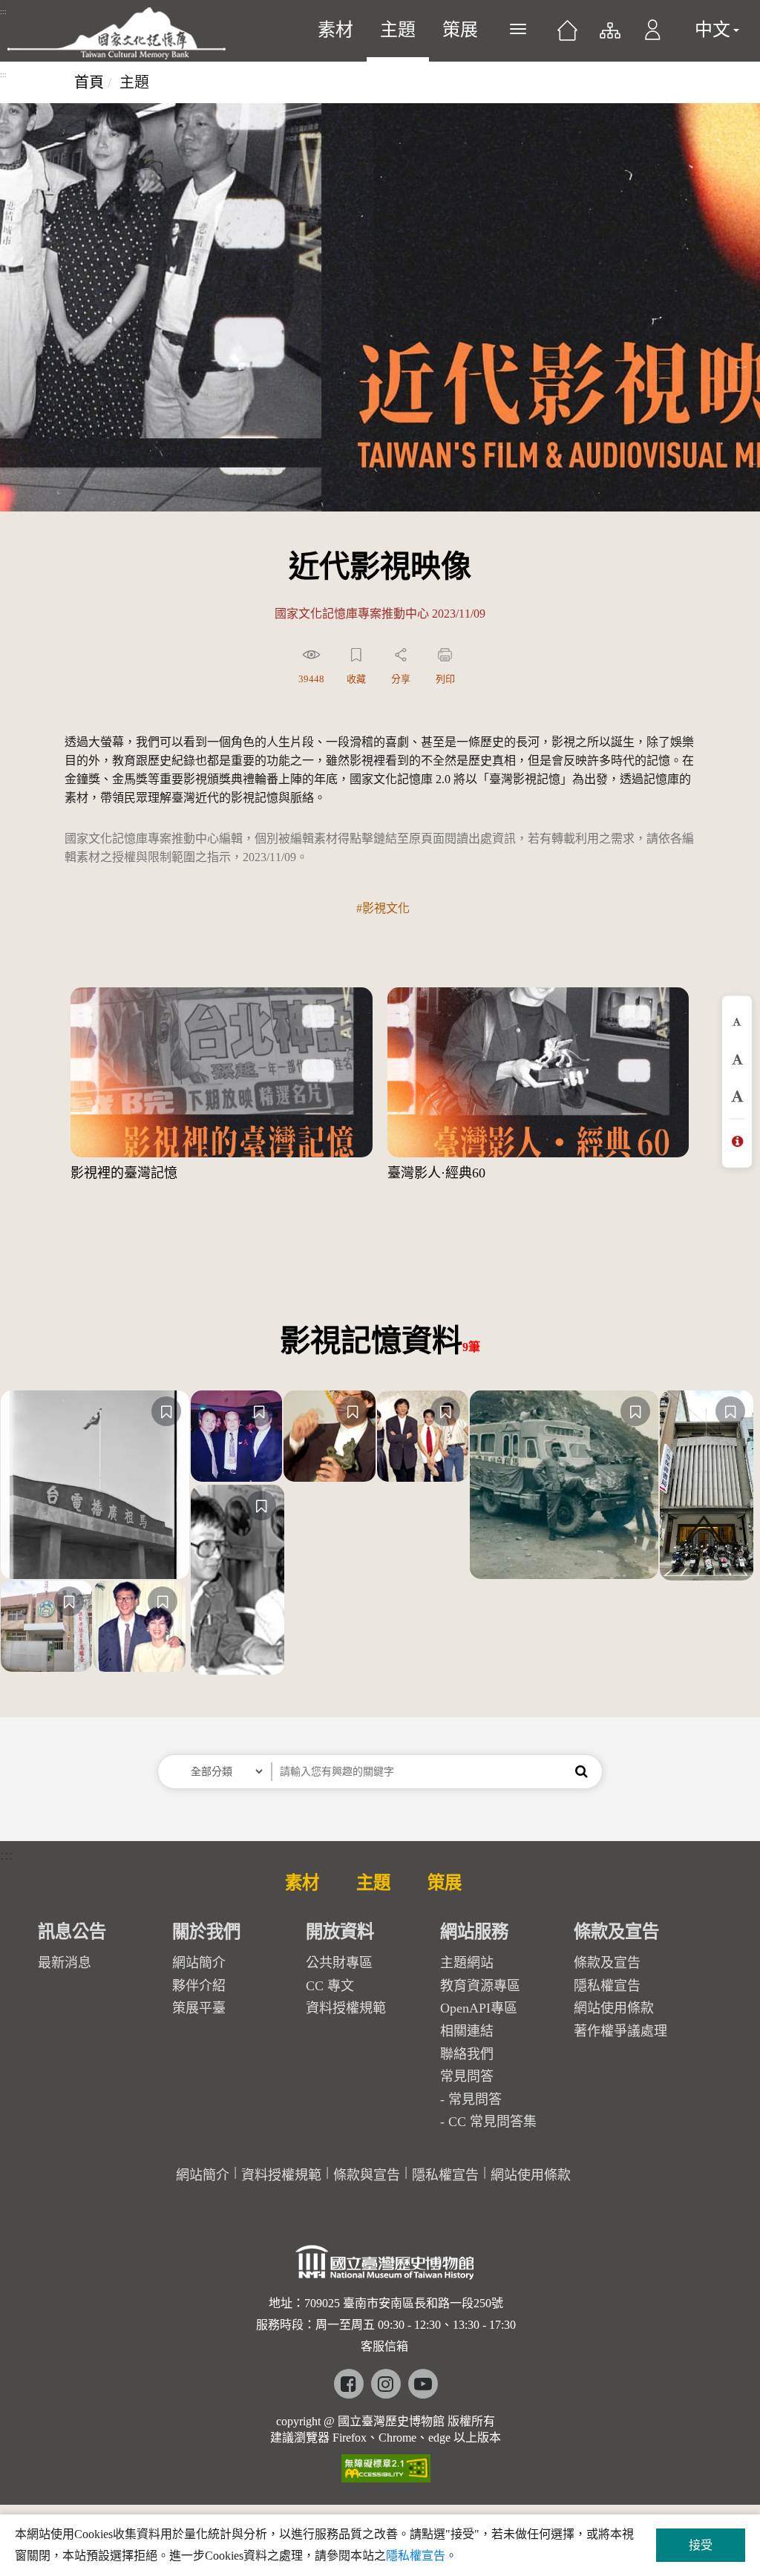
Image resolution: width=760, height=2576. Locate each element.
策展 (460, 30)
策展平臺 (199, 2008)
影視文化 (386, 908)
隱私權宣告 (607, 1986)
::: (3, 12)
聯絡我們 (467, 2054)
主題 (398, 30)
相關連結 (467, 2031)
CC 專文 (330, 1986)
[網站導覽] (609, 37)
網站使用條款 (614, 2008)
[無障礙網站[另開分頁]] (386, 2464)
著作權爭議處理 (620, 2031)
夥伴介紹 (199, 1986)
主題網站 (467, 1963)
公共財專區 (339, 1963)
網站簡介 (199, 1963)
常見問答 (475, 2099)
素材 (335, 30)
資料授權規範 (346, 2008)
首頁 (89, 82)
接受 (701, 2545)
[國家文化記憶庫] (117, 33)
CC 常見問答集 (492, 2122)
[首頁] (567, 36)
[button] (653, 37)
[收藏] (166, 1411)
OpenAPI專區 (479, 2008)
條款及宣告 (607, 1963)
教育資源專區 (480, 1986)
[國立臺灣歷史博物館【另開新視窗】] (386, 2267)
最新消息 (65, 1963)
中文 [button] (712, 30)
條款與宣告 (367, 2175)
